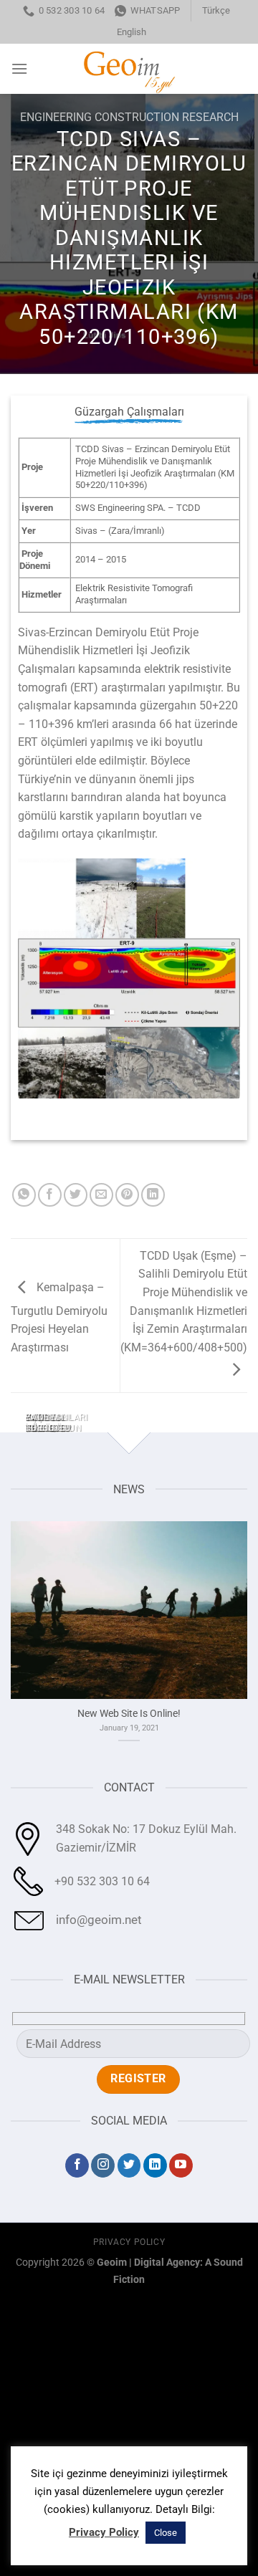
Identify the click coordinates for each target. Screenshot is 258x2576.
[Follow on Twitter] (129, 2165)
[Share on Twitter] (76, 1195)
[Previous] (14, 1428)
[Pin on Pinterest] (127, 1195)
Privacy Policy (129, 2242)
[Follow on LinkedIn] (155, 2165)
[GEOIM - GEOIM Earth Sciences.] (129, 69)
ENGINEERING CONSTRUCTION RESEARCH (129, 117)
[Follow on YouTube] (181, 2165)
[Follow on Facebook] (77, 2165)
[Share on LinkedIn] (153, 1195)
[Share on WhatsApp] (24, 1195)
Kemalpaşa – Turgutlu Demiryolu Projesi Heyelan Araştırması (59, 1317)
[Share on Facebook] (50, 1195)
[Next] (53, 1428)
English (132, 32)
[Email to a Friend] (101, 1195)
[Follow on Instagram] (103, 2165)
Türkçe (216, 10)
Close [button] (166, 2533)
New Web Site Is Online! (129, 1713)
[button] (19, 68)
